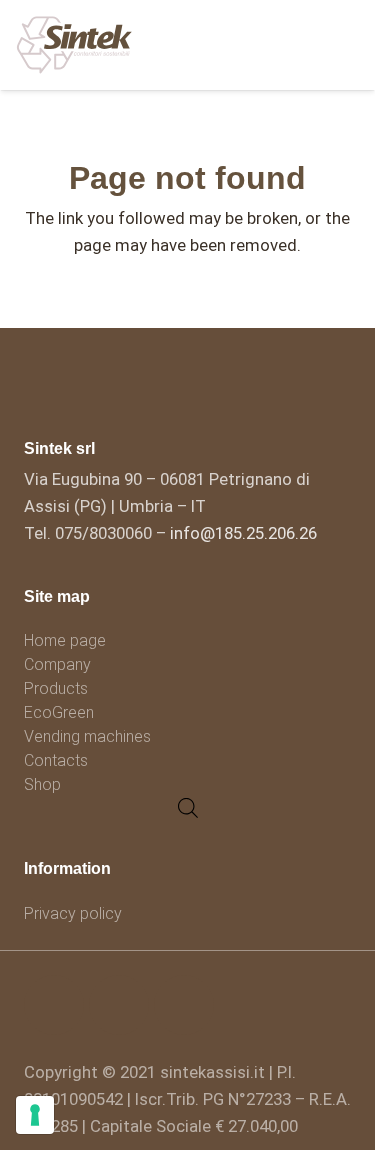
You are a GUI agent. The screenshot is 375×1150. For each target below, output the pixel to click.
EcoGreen (59, 712)
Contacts (56, 760)
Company (57, 664)
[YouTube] (184, 1005)
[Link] (74, 45)
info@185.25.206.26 (243, 533)
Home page (65, 640)
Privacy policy (73, 913)
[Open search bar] (188, 808)
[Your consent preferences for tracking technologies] (35, 1115)
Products (56, 688)
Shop (42, 784)
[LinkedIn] (119, 1005)
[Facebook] (54, 1005)
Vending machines (87, 736)
